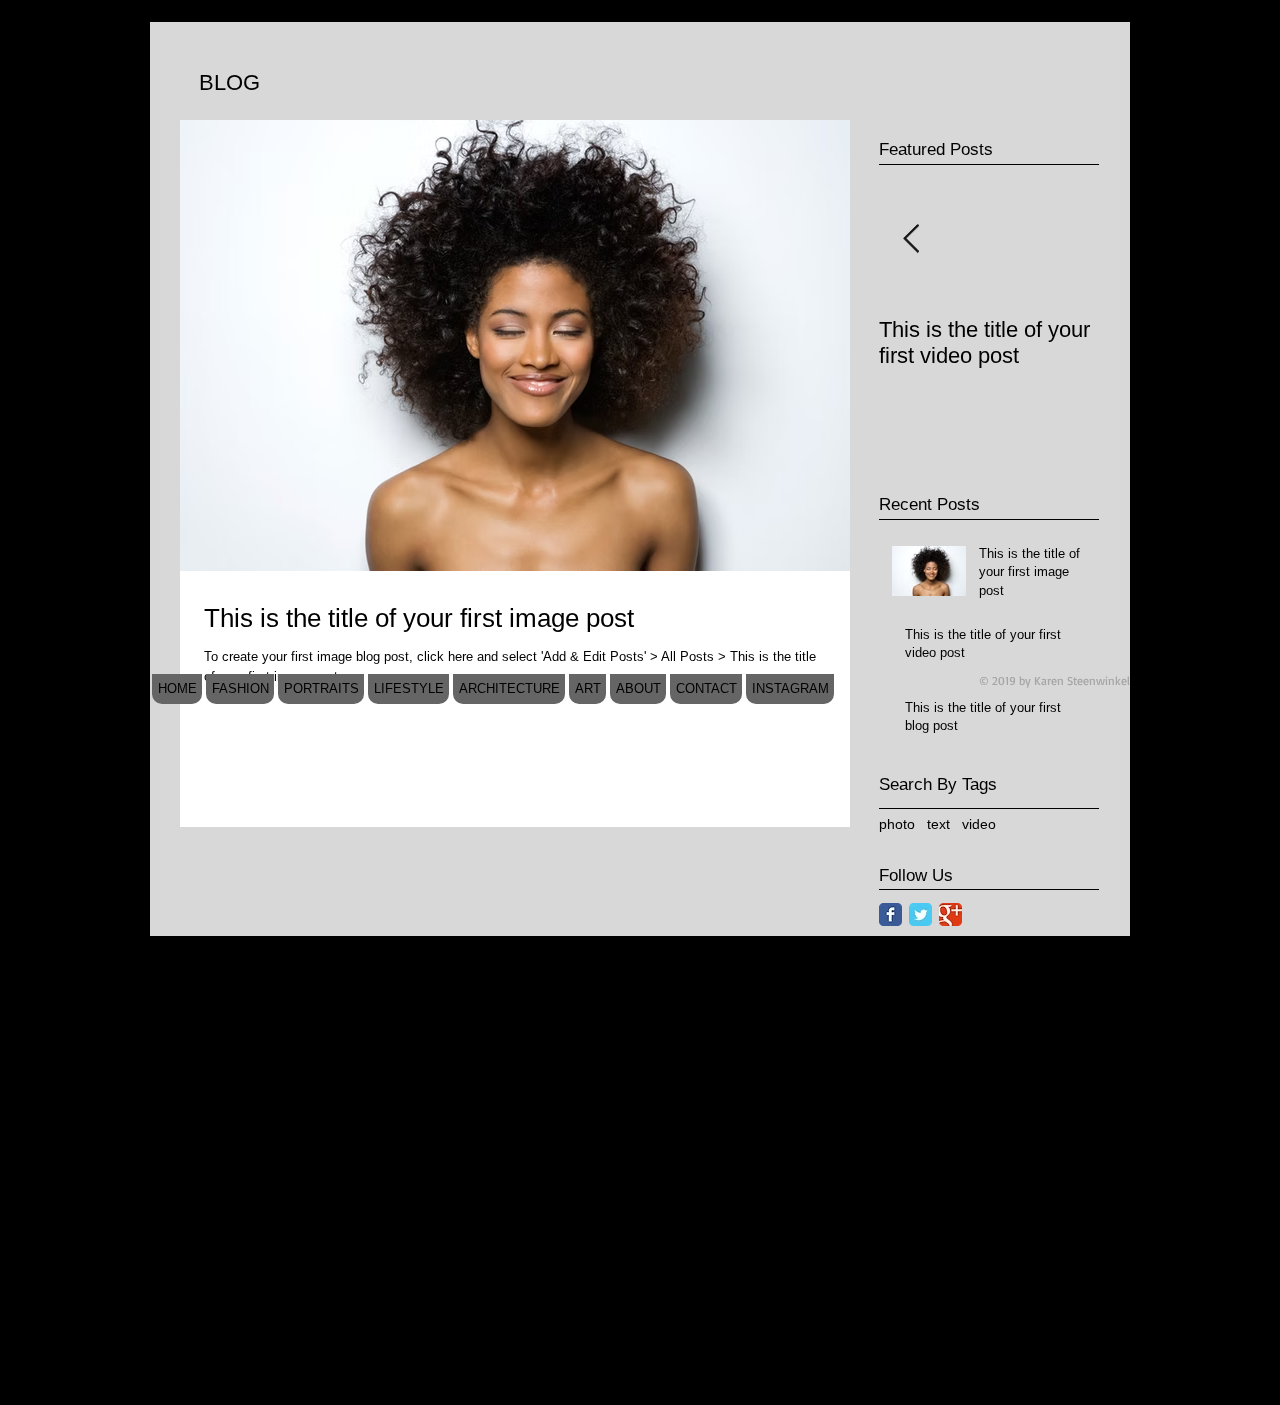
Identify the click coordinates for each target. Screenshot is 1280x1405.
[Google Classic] (950, 914)
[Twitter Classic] (920, 914)
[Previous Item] (911, 239)
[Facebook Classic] (890, 914)
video (979, 824)
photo (897, 824)
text (938, 824)
